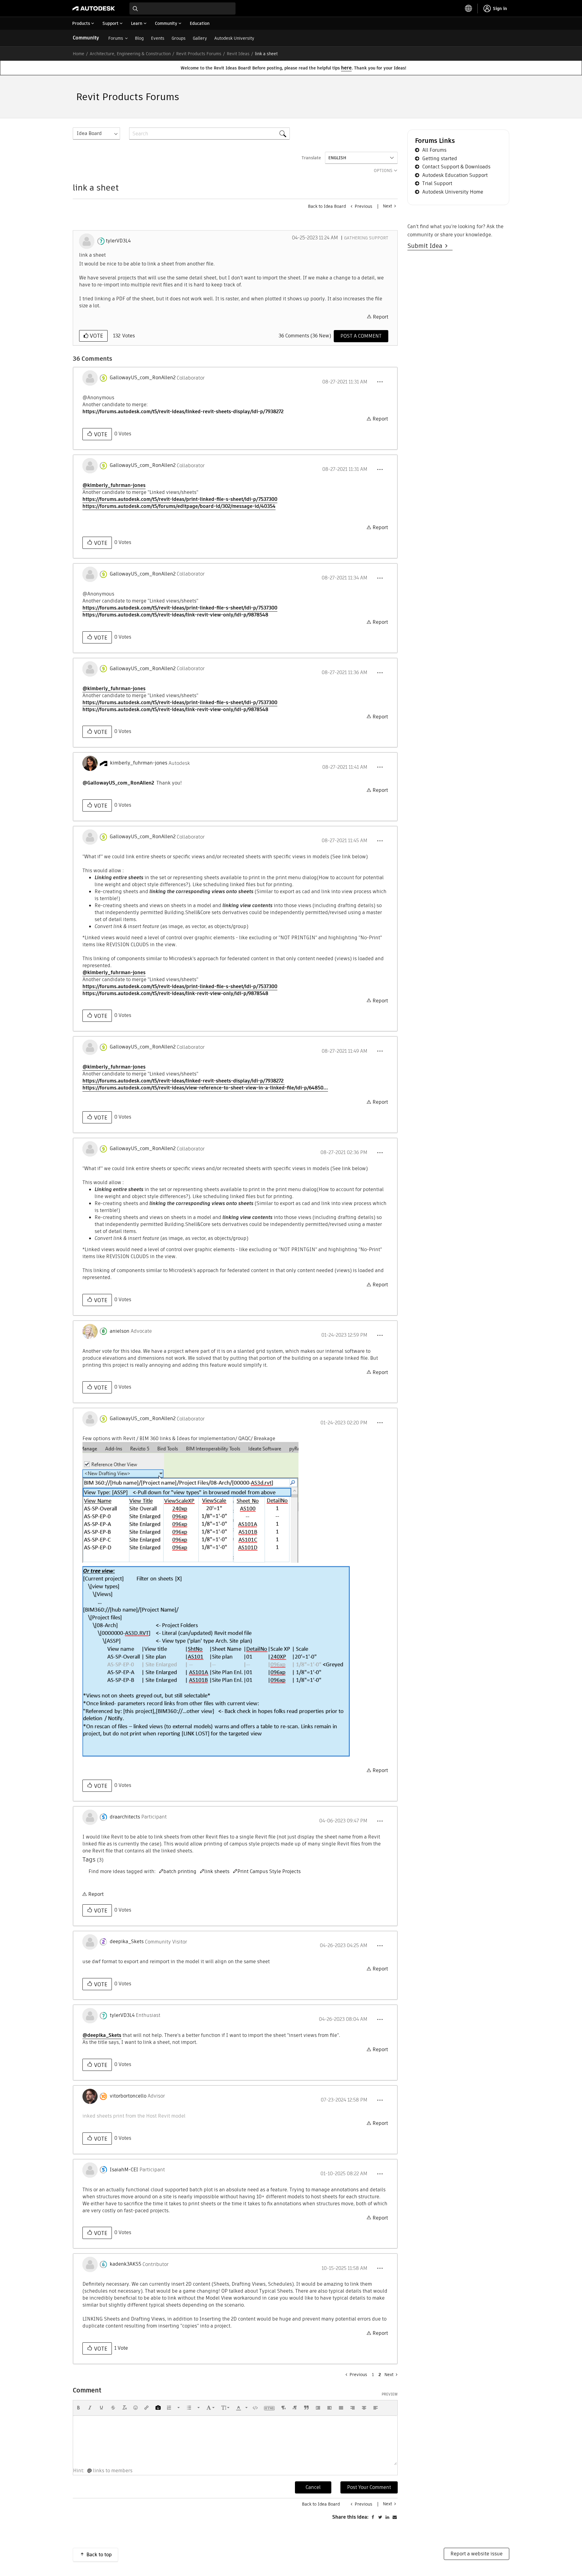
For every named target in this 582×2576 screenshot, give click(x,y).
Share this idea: (350, 2517)
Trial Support (437, 183)
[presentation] (79, 2408)
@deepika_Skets (102, 2035)
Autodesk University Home (453, 192)
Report (381, 317)
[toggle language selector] (469, 8)
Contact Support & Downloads (456, 167)
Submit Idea (426, 246)
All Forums (434, 150)
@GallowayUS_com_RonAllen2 (118, 783)
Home (79, 54)
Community (86, 38)
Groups (179, 38)
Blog (139, 38)
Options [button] (383, 170)
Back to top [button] (99, 2555)
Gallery (200, 38)
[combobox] (182, 8)
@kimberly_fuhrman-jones (114, 485)
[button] (380, 382)
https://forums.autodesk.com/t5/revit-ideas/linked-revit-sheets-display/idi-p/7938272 (183, 412)
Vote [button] (96, 336)
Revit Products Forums (199, 54)
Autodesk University (234, 38)
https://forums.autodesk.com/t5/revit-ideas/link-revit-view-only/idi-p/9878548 (175, 615)
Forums (116, 38)
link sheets (217, 1871)
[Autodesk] (94, 8)
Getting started (440, 159)
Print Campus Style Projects (269, 1871)
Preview (390, 2394)
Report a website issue (477, 2554)
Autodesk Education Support (455, 175)
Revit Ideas (238, 54)
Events (158, 38)
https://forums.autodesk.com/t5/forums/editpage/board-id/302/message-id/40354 (179, 506)
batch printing (180, 1871)
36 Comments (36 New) (305, 336)
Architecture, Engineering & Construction (130, 54)
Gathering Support (366, 238)
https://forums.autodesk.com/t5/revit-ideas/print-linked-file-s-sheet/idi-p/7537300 (180, 499)
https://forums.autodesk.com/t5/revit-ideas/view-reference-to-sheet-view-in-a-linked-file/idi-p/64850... (205, 1088)
